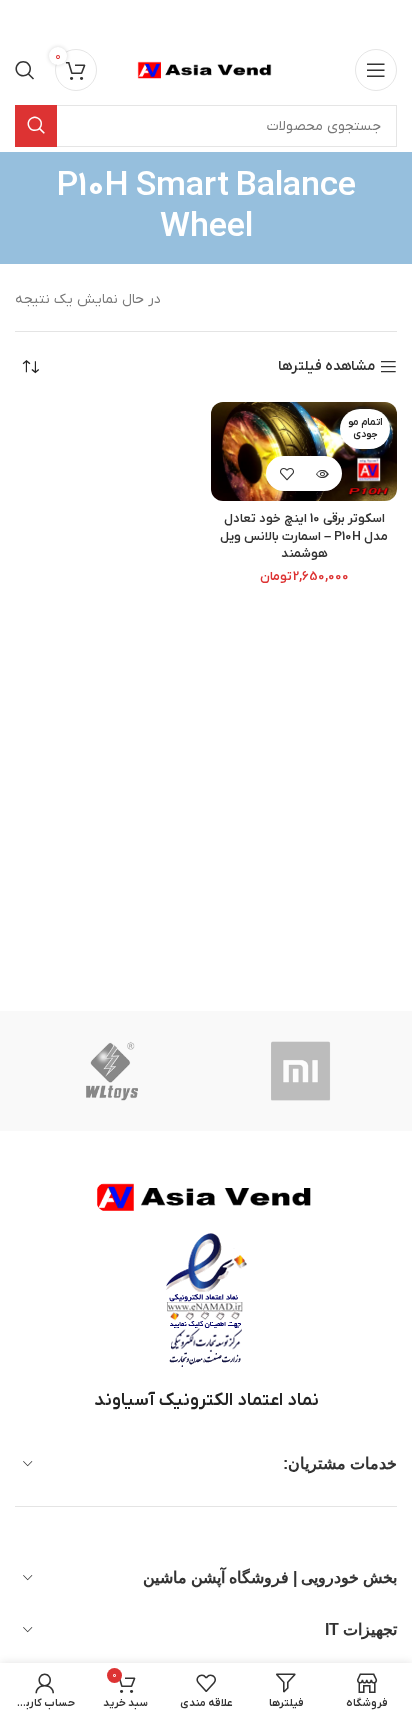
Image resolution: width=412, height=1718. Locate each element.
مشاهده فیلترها (326, 367)
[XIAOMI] (302, 1071)
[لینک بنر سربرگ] (236, 20)
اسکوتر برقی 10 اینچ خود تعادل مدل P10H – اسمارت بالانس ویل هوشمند (304, 536)
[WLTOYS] (111, 1071)
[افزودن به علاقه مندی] (286, 473)
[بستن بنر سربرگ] (25, 20)
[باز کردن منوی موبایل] (376, 70)
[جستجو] (25, 70)
